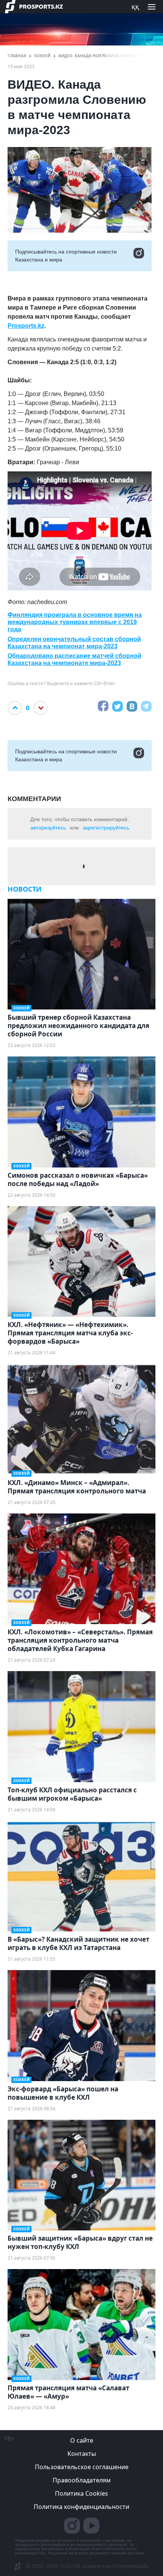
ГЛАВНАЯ (17, 56)
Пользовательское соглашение (82, 2467)
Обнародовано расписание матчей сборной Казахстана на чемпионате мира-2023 (74, 659)
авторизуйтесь (48, 828)
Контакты (82, 2454)
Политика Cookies (81, 2493)
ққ (135, 6)
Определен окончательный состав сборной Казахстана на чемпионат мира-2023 (74, 643)
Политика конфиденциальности (81, 2507)
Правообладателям (82, 2480)
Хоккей (42, 56)
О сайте (82, 2440)
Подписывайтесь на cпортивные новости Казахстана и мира (66, 256)
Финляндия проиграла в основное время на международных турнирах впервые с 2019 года (75, 622)
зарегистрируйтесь (106, 828)
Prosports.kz (26, 326)
